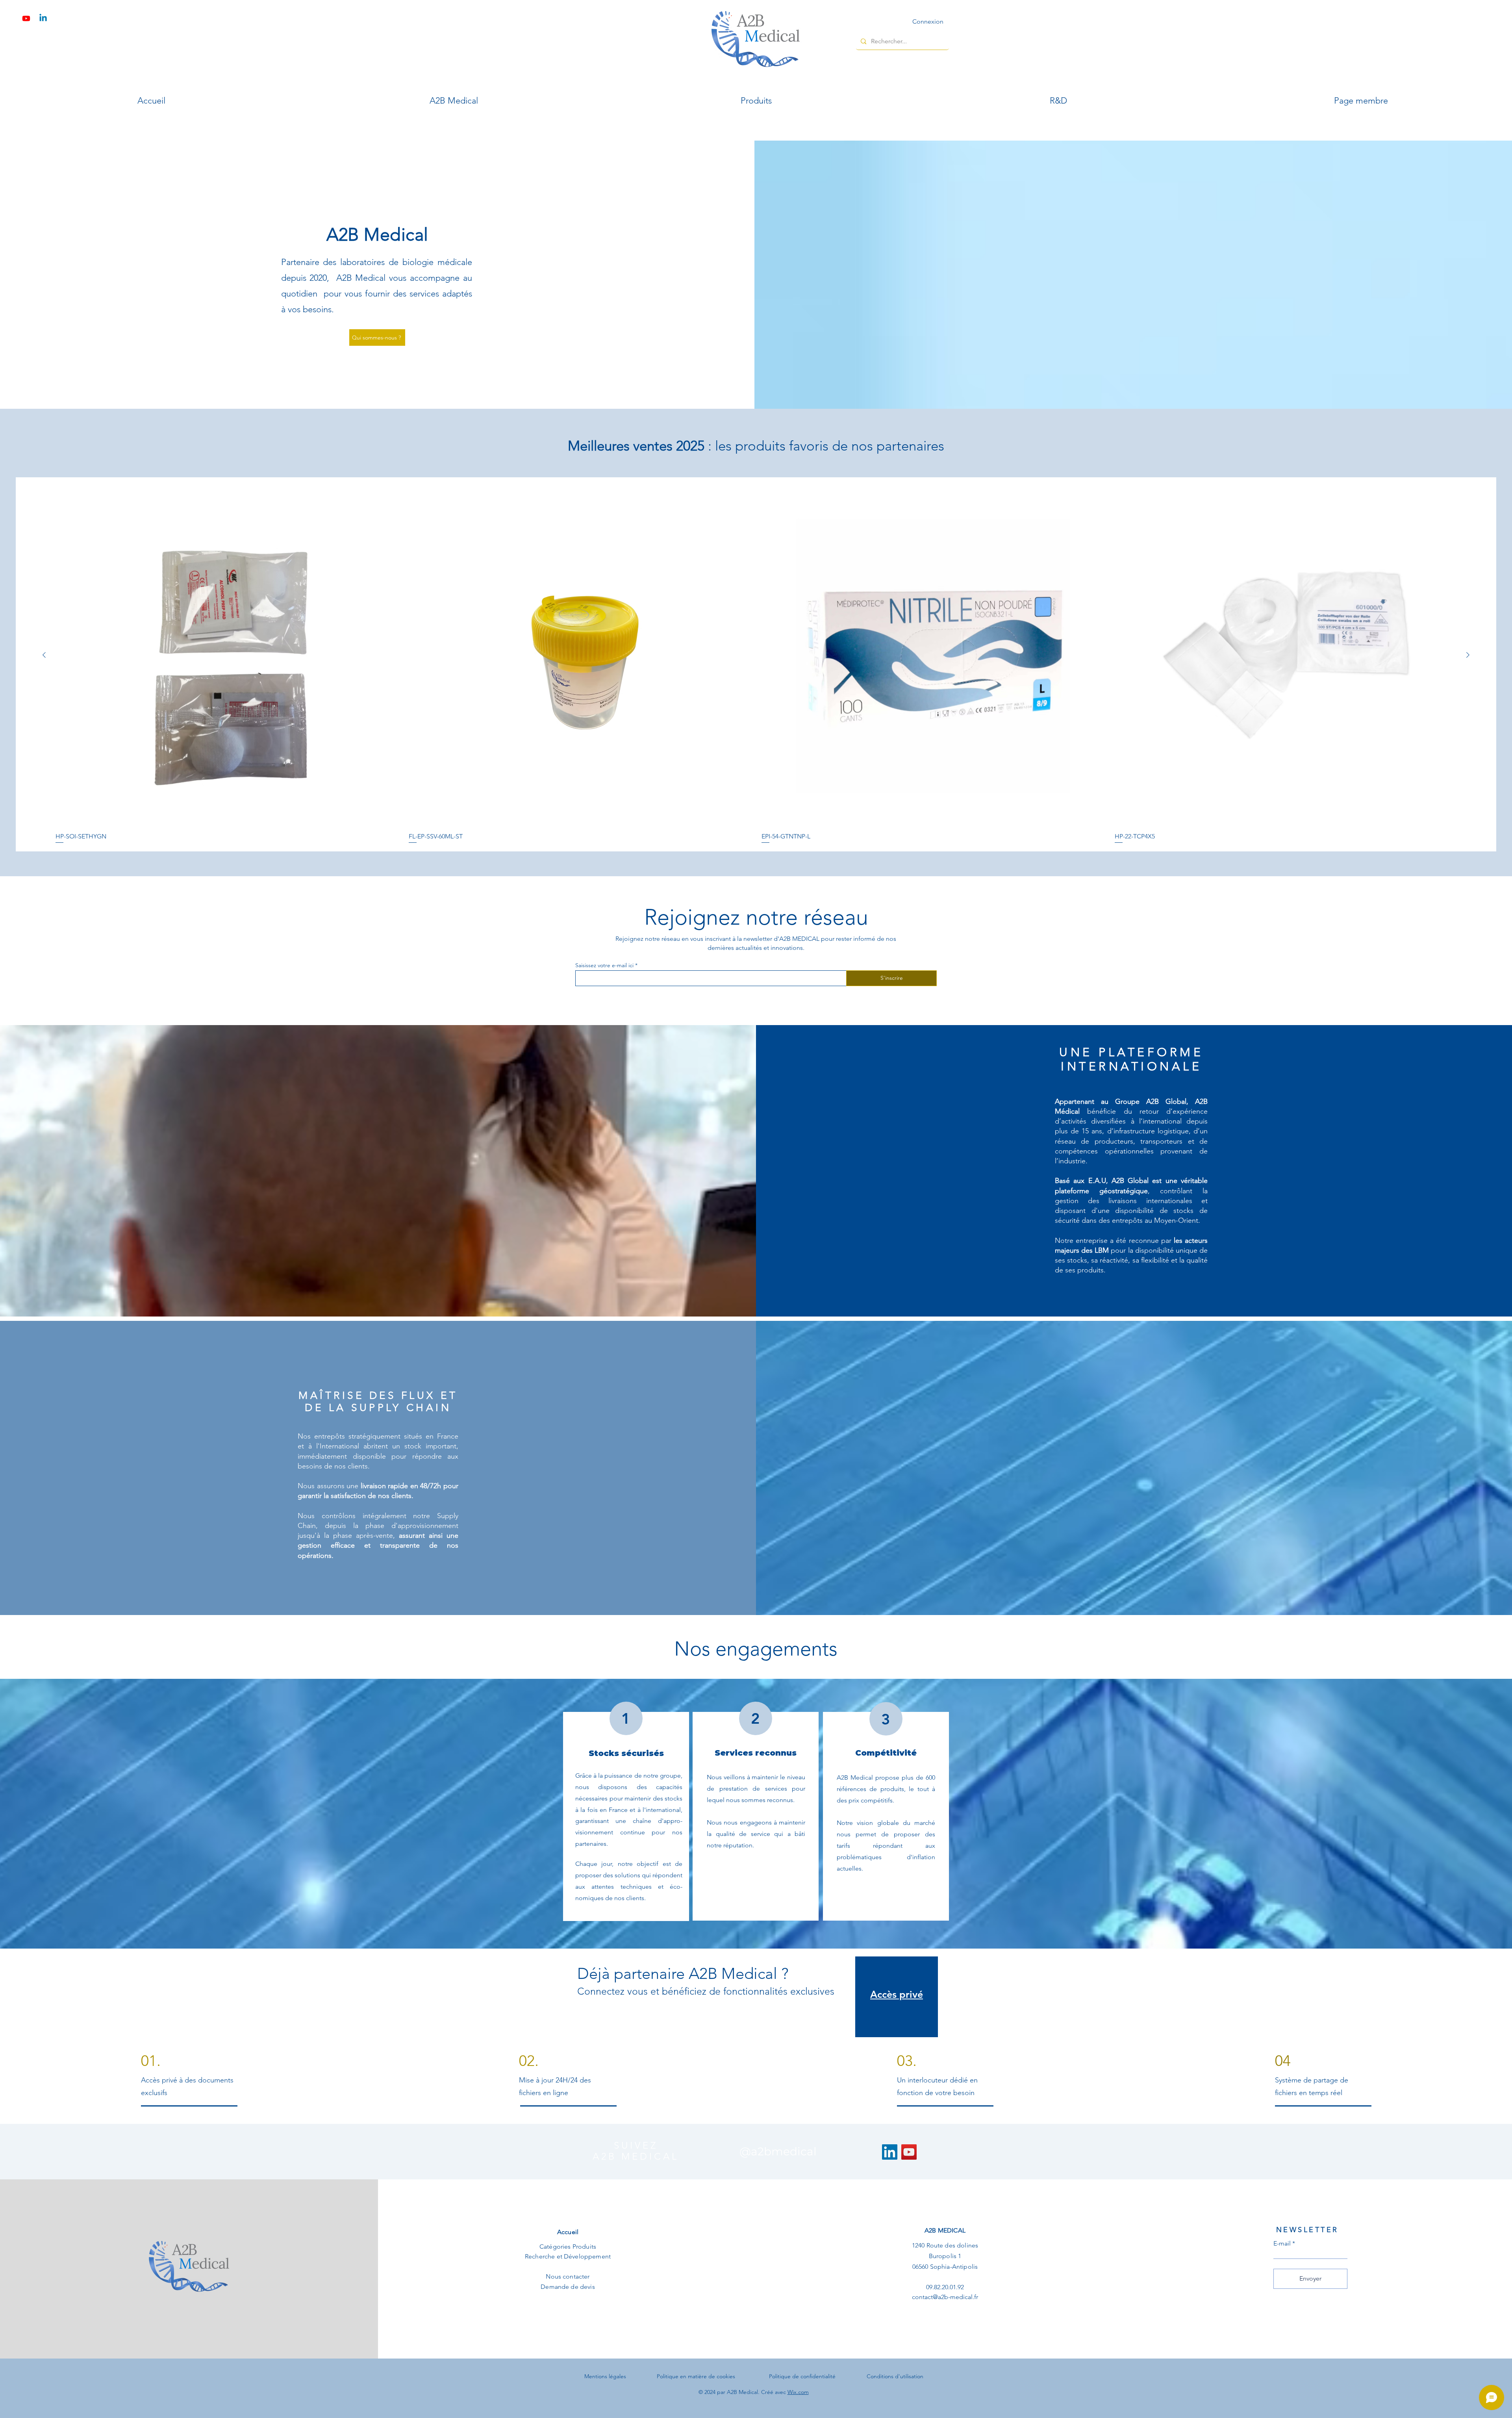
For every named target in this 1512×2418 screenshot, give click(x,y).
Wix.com (798, 2392)
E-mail (1282, 2244)
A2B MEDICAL (945, 2230)
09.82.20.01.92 (945, 2287)
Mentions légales (605, 2376)
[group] (756, 664)
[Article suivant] (1468, 655)
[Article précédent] (44, 655)
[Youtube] (26, 18)
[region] (897, 1997)
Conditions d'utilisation (895, 2376)
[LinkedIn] (890, 2152)
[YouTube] (909, 2152)
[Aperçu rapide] (227, 655)
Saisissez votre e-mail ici (604, 965)
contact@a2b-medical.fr (945, 2297)
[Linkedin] (43, 18)
